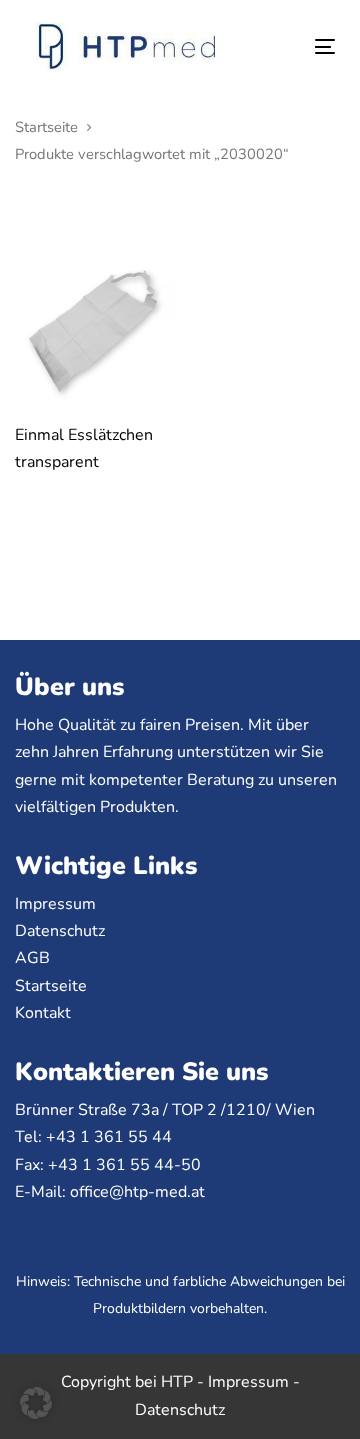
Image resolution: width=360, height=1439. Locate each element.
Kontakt (43, 1013)
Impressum (55, 904)
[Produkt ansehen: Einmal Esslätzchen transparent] (95, 322)
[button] (36, 1403)
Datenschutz (60, 931)
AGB (32, 958)
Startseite (46, 127)
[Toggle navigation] (283, 46)
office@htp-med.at (137, 1192)
